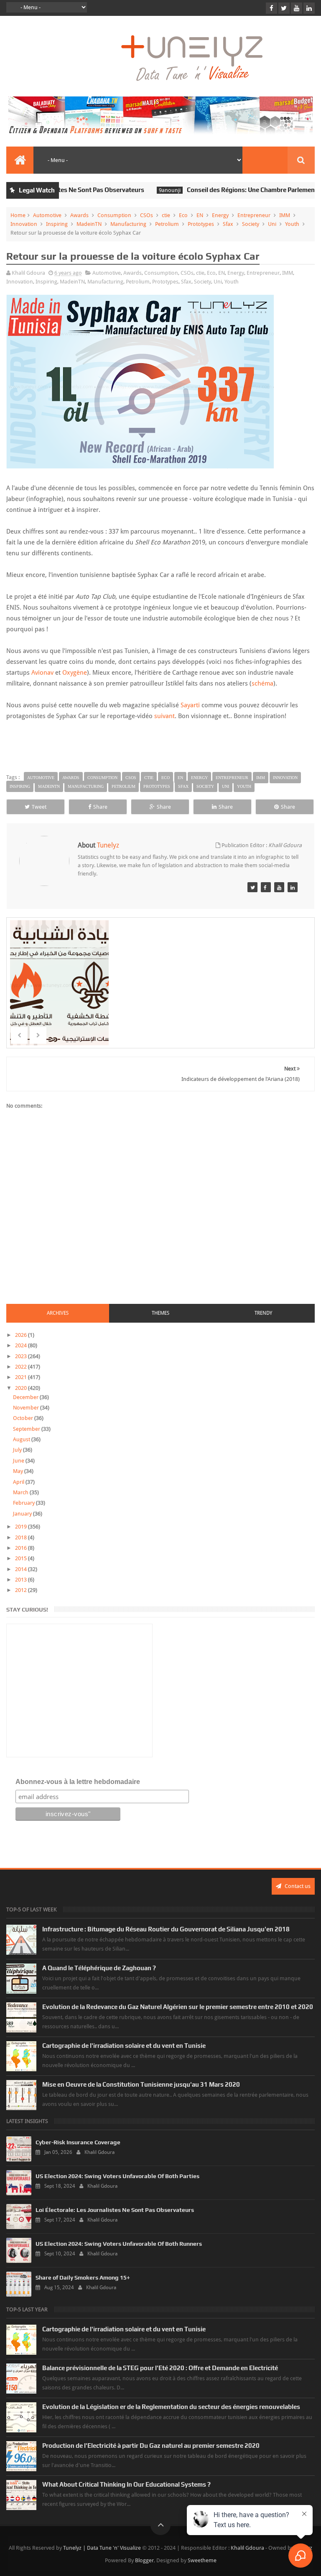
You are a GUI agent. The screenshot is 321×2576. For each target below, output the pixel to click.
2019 (22, 1527)
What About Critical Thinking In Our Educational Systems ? (126, 2484)
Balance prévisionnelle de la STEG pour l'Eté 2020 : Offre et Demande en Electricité (160, 2368)
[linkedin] (309, 8)
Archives (58, 1313)
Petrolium (167, 224)
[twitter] (284, 8)
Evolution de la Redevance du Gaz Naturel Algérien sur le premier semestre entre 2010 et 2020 (178, 2007)
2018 (22, 1537)
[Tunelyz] (252, 887)
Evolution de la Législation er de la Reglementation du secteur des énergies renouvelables (171, 2407)
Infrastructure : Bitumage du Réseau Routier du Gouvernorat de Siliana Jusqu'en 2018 (166, 1929)
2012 (22, 1590)
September (27, 1429)
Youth (292, 224)
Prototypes (201, 224)
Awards (79, 215)
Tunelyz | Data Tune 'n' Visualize (102, 2548)
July (18, 1450)
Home (18, 215)
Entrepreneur (254, 215)
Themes (160, 1313)
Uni (272, 224)
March (21, 1492)
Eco (183, 215)
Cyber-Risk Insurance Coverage (78, 2142)
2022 (22, 1367)
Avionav (42, 673)
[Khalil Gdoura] (293, 887)
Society (251, 224)
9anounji (142, 190)
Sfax (228, 224)
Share (100, 807)
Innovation (24, 224)
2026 (22, 1335)
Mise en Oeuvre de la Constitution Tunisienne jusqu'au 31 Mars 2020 (141, 2084)
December (26, 1397)
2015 (22, 1558)
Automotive (47, 215)
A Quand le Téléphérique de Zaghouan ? (99, 1968)
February (24, 1503)
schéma (262, 683)
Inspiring (57, 224)
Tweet (39, 807)
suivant (164, 716)
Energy (220, 215)
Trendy (263, 1313)
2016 (22, 1548)
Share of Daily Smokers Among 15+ (83, 2277)
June (19, 1461)
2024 (22, 1345)
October (24, 1418)
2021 (22, 1377)
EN (200, 215)
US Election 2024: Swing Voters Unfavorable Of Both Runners (119, 2244)
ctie (166, 215)
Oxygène (75, 673)
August (22, 1439)
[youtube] (297, 8)
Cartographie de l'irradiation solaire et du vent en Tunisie (124, 2046)
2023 (22, 1356)
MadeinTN (89, 224)
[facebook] (271, 8)
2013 (22, 1580)
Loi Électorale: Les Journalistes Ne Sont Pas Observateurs (115, 2210)
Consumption (114, 215)
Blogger (144, 2560)
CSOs (146, 215)
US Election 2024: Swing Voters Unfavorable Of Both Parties (117, 2176)
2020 (22, 1388)
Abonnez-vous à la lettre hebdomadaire (78, 1782)
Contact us (297, 1886)
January (23, 1514)
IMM (285, 215)
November (27, 1408)
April (19, 1482)
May (19, 1471)
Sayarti (190, 705)
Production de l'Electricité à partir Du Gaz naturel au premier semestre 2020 (151, 2446)
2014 (22, 1569)
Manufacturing (128, 224)
